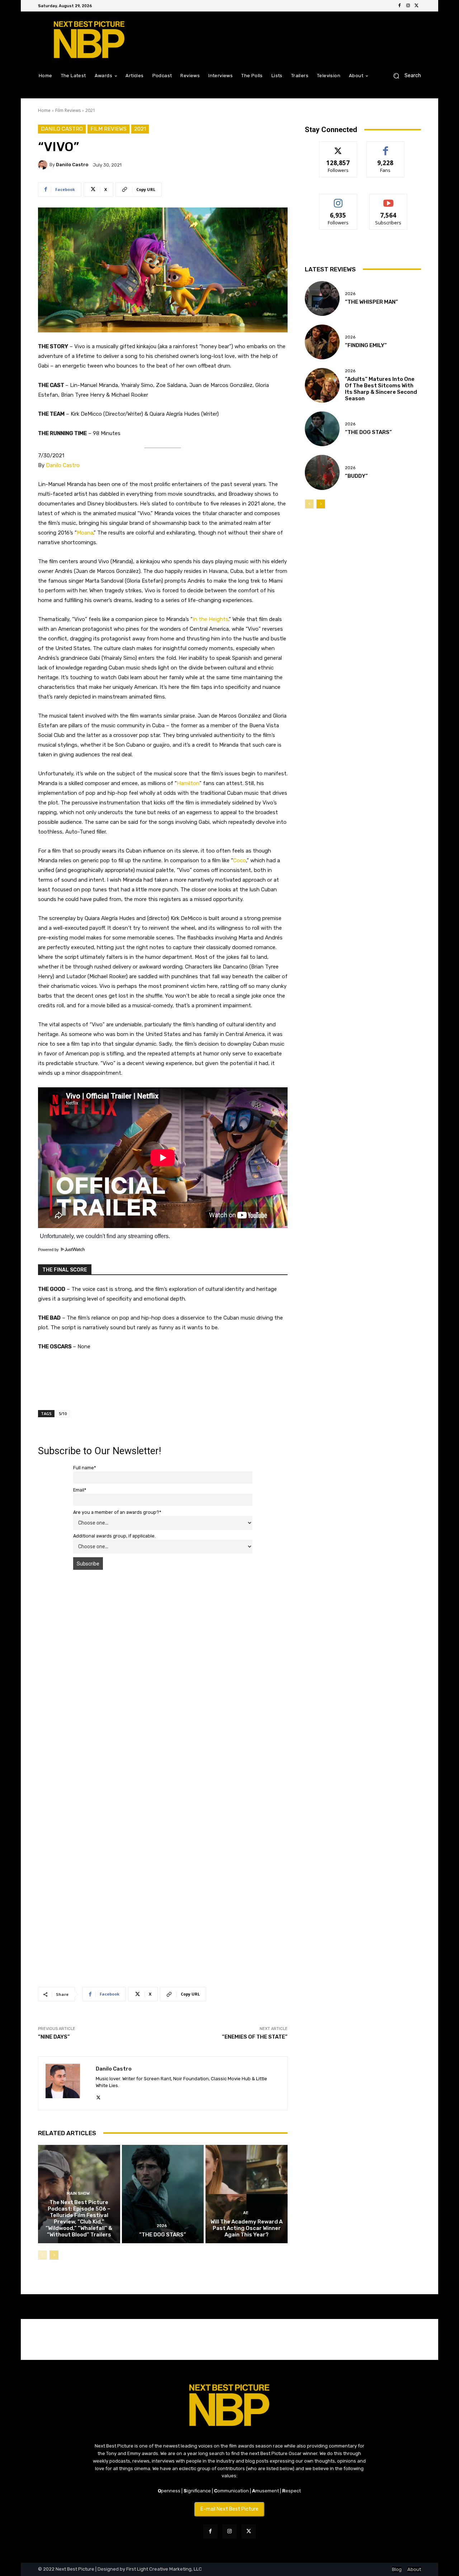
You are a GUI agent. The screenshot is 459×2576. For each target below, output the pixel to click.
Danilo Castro (62, 129)
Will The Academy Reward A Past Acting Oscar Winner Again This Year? (247, 2228)
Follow (338, 147)
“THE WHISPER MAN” (372, 302)
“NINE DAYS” (54, 2037)
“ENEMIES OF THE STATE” (255, 2037)
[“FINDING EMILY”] (322, 342)
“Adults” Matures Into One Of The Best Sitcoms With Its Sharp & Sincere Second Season (381, 389)
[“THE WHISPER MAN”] (322, 298)
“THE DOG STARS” (163, 2235)
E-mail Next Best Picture (229, 2509)
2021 (90, 110)
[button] (404, 76)
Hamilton (188, 783)
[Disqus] (163, 1677)
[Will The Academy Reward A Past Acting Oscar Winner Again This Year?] (247, 2194)
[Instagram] (408, 6)
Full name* (85, 1468)
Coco (240, 860)
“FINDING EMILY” (366, 345)
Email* (80, 1490)
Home (44, 110)
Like (386, 147)
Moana (85, 533)
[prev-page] (42, 2255)
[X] (417, 6)
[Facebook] (399, 6)
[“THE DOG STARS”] (163, 2194)
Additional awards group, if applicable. (114, 1536)
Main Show (78, 2194)
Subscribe (388, 199)
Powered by (49, 1250)
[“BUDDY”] (322, 472)
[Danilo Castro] (44, 165)
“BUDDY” (356, 476)
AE (246, 2213)
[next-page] (54, 2255)
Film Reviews (68, 110)
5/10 (63, 1413)
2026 (162, 2226)
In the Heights (210, 619)
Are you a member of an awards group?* (117, 1512)
